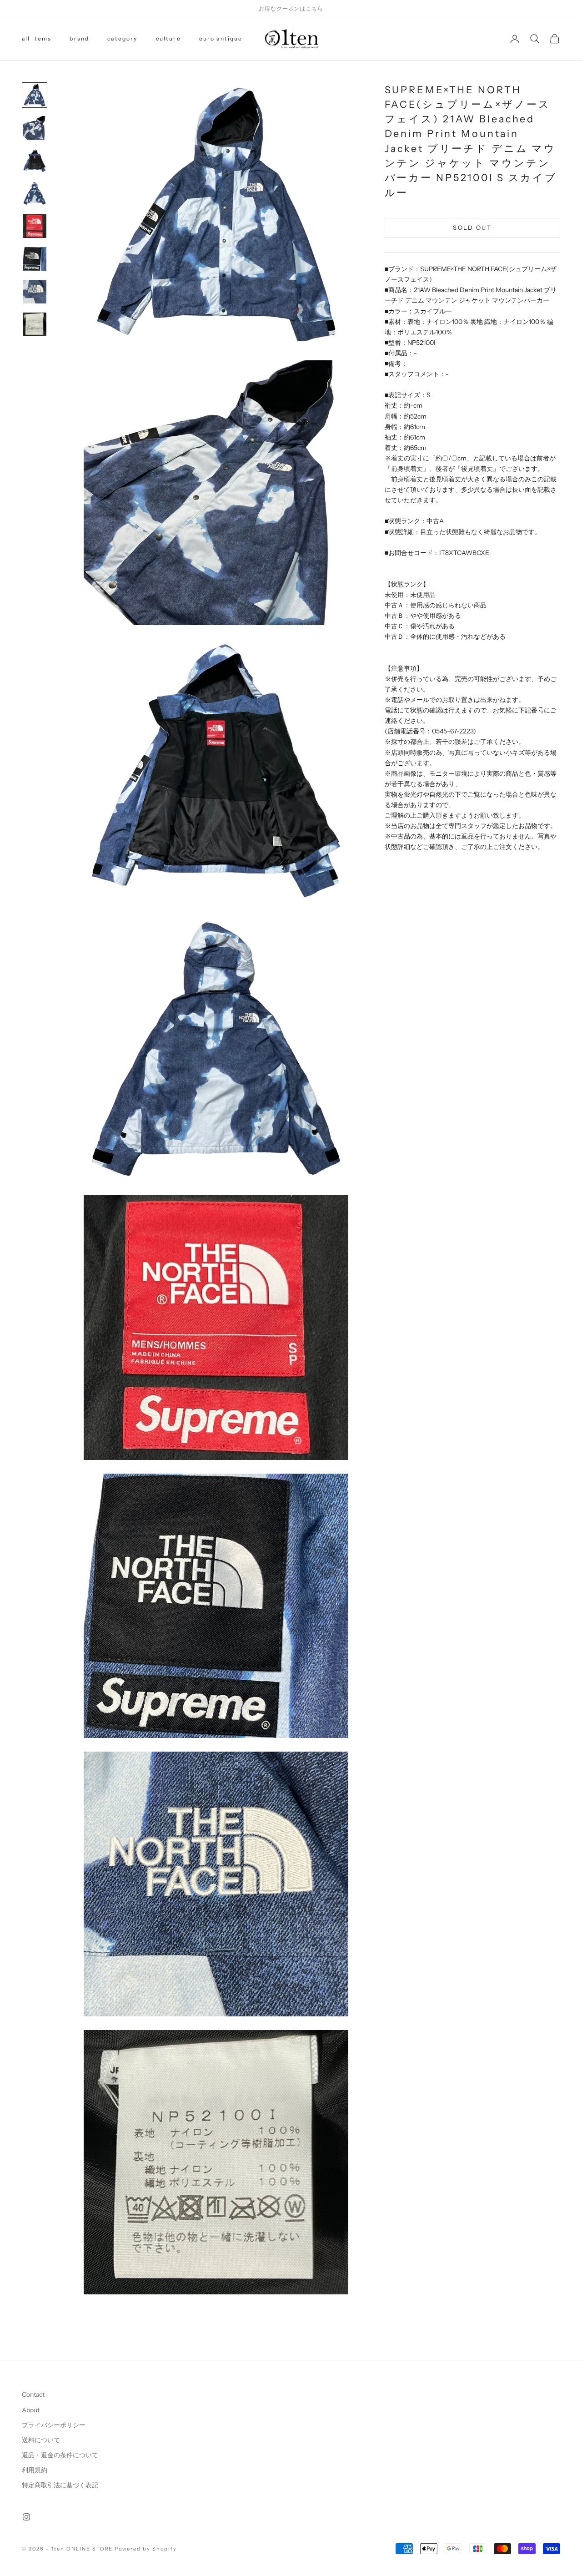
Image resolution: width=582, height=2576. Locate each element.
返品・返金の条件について (60, 2455)
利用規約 (35, 2470)
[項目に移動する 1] (35, 95)
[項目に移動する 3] (35, 161)
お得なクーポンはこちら (291, 8)
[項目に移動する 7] (35, 292)
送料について (41, 2440)
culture (168, 38)
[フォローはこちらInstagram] (26, 2517)
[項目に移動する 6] (35, 259)
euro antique (221, 38)
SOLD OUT (472, 227)
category (122, 38)
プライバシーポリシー (54, 2425)
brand (79, 38)
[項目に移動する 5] (35, 226)
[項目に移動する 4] (35, 193)
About (31, 2410)
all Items (37, 38)
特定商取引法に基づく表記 (60, 2485)
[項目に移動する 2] (35, 128)
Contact (33, 2394)
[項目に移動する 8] (35, 324)
